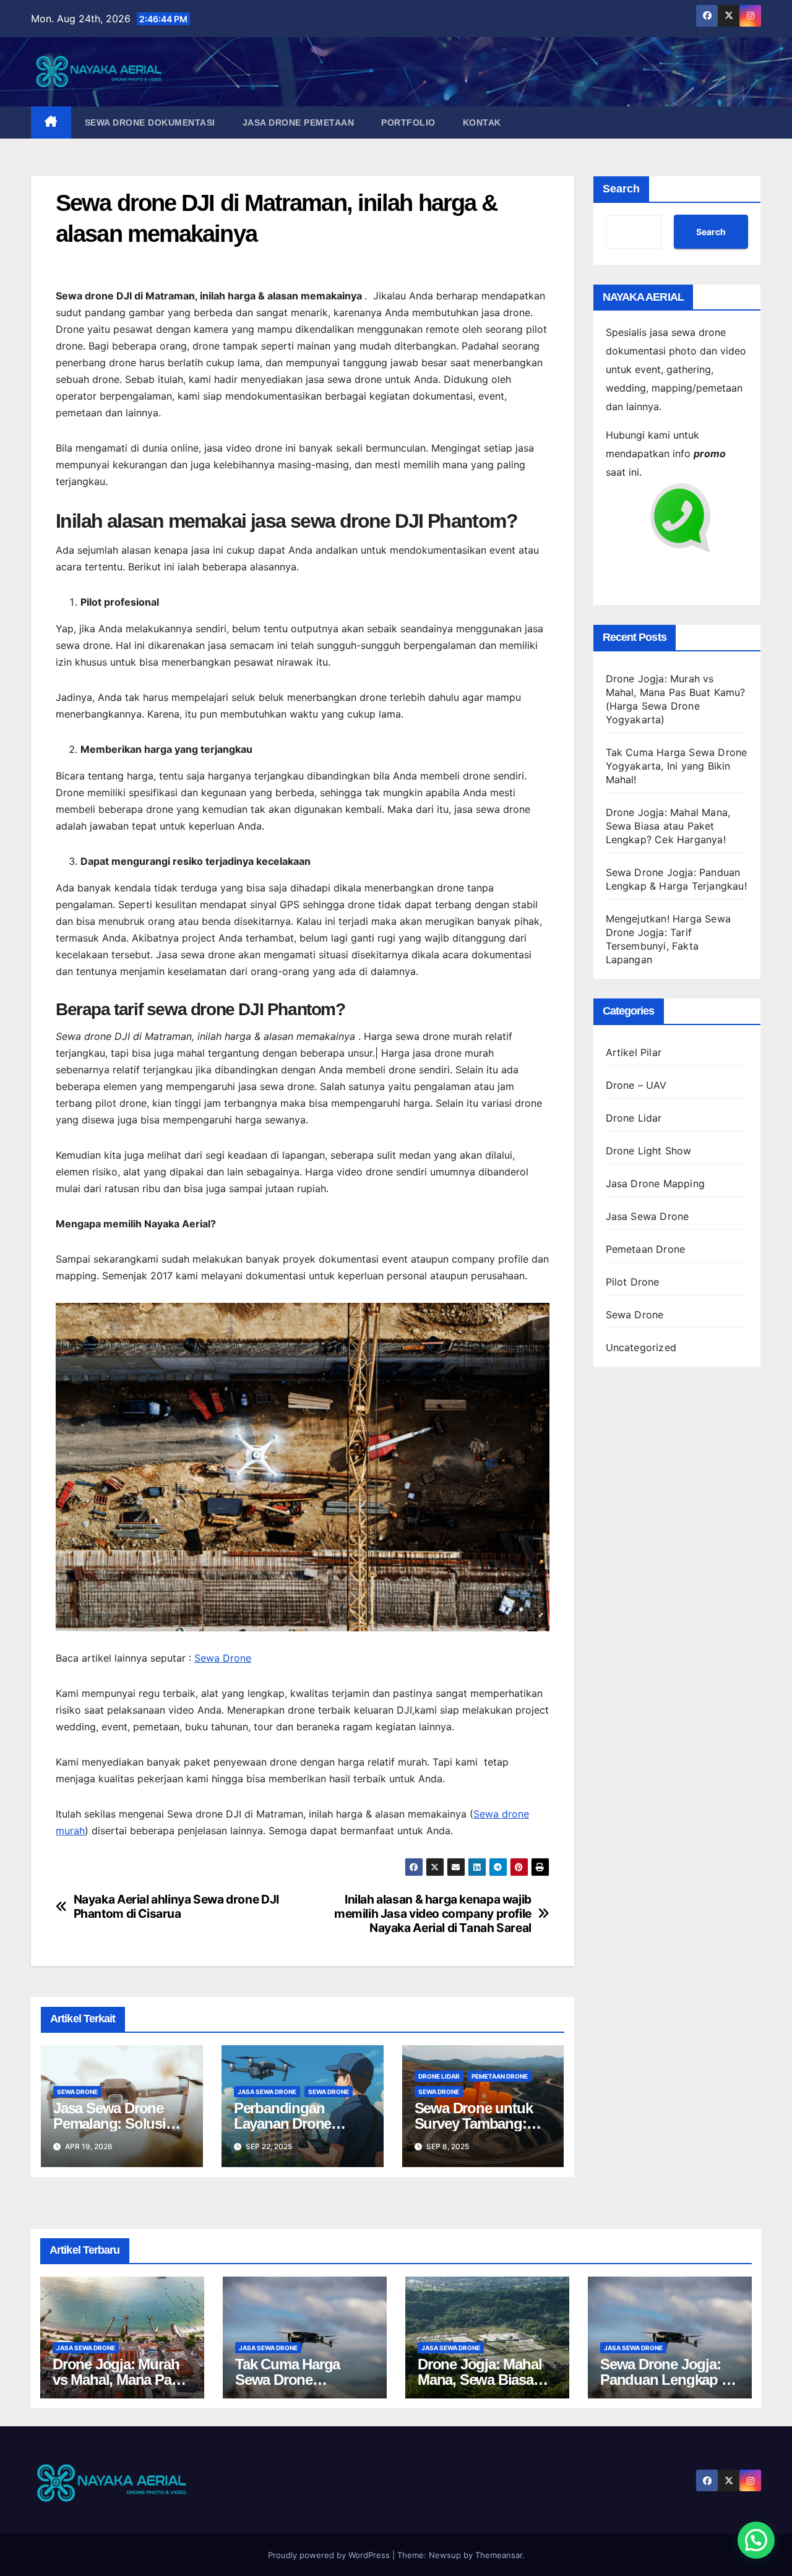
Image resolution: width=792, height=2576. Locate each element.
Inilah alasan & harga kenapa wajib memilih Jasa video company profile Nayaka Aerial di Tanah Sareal (433, 1914)
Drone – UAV (636, 1085)
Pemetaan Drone (500, 2076)
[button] (756, 2540)
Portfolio (408, 122)
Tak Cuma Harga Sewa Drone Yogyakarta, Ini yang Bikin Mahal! (677, 766)
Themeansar (499, 2555)
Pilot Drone (633, 1282)
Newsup (445, 2555)
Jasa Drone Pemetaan (299, 122)
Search (621, 189)
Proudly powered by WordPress (330, 2555)
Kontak (482, 122)
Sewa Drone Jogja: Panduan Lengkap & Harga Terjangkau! (666, 2380)
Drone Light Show (649, 1151)
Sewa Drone (223, 1658)
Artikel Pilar (634, 1052)
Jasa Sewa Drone (267, 2092)
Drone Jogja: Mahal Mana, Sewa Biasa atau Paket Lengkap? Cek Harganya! (668, 826)
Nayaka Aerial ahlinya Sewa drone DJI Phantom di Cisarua (176, 1907)
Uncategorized (641, 1347)
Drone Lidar (439, 2076)
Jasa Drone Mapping (656, 1183)
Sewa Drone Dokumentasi (150, 122)
